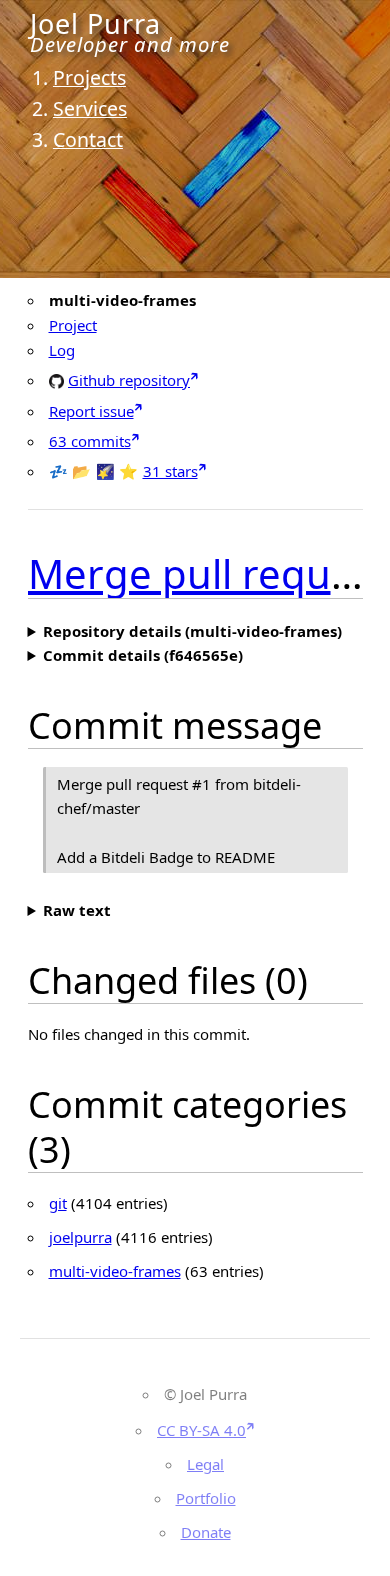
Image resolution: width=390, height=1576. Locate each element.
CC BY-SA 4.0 (201, 1430)
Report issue (91, 411)
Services (90, 108)
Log (62, 350)
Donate (206, 1532)
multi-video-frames (115, 1271)
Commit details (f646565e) (143, 655)
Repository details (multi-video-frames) (192, 631)
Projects (89, 77)
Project (73, 325)
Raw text (77, 910)
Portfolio (206, 1498)
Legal (205, 1464)
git (58, 1203)
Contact (88, 139)
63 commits (90, 441)
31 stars (170, 471)
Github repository (129, 379)
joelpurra (80, 1237)
